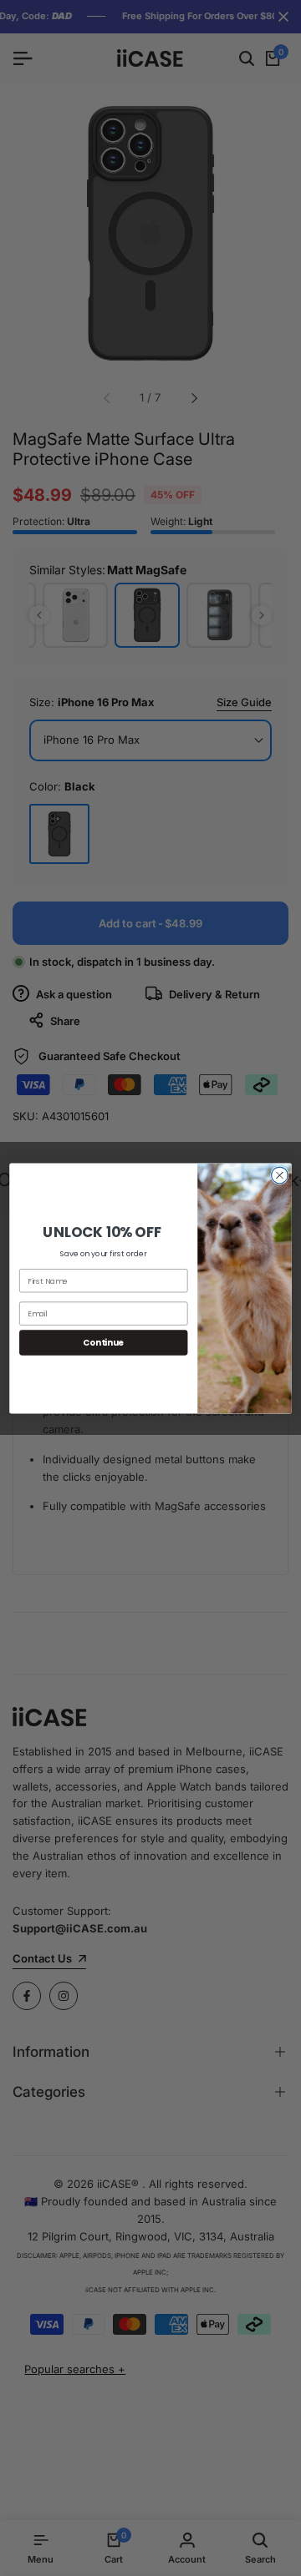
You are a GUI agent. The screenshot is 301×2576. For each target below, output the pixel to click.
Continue (103, 1342)
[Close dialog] (280, 1175)
